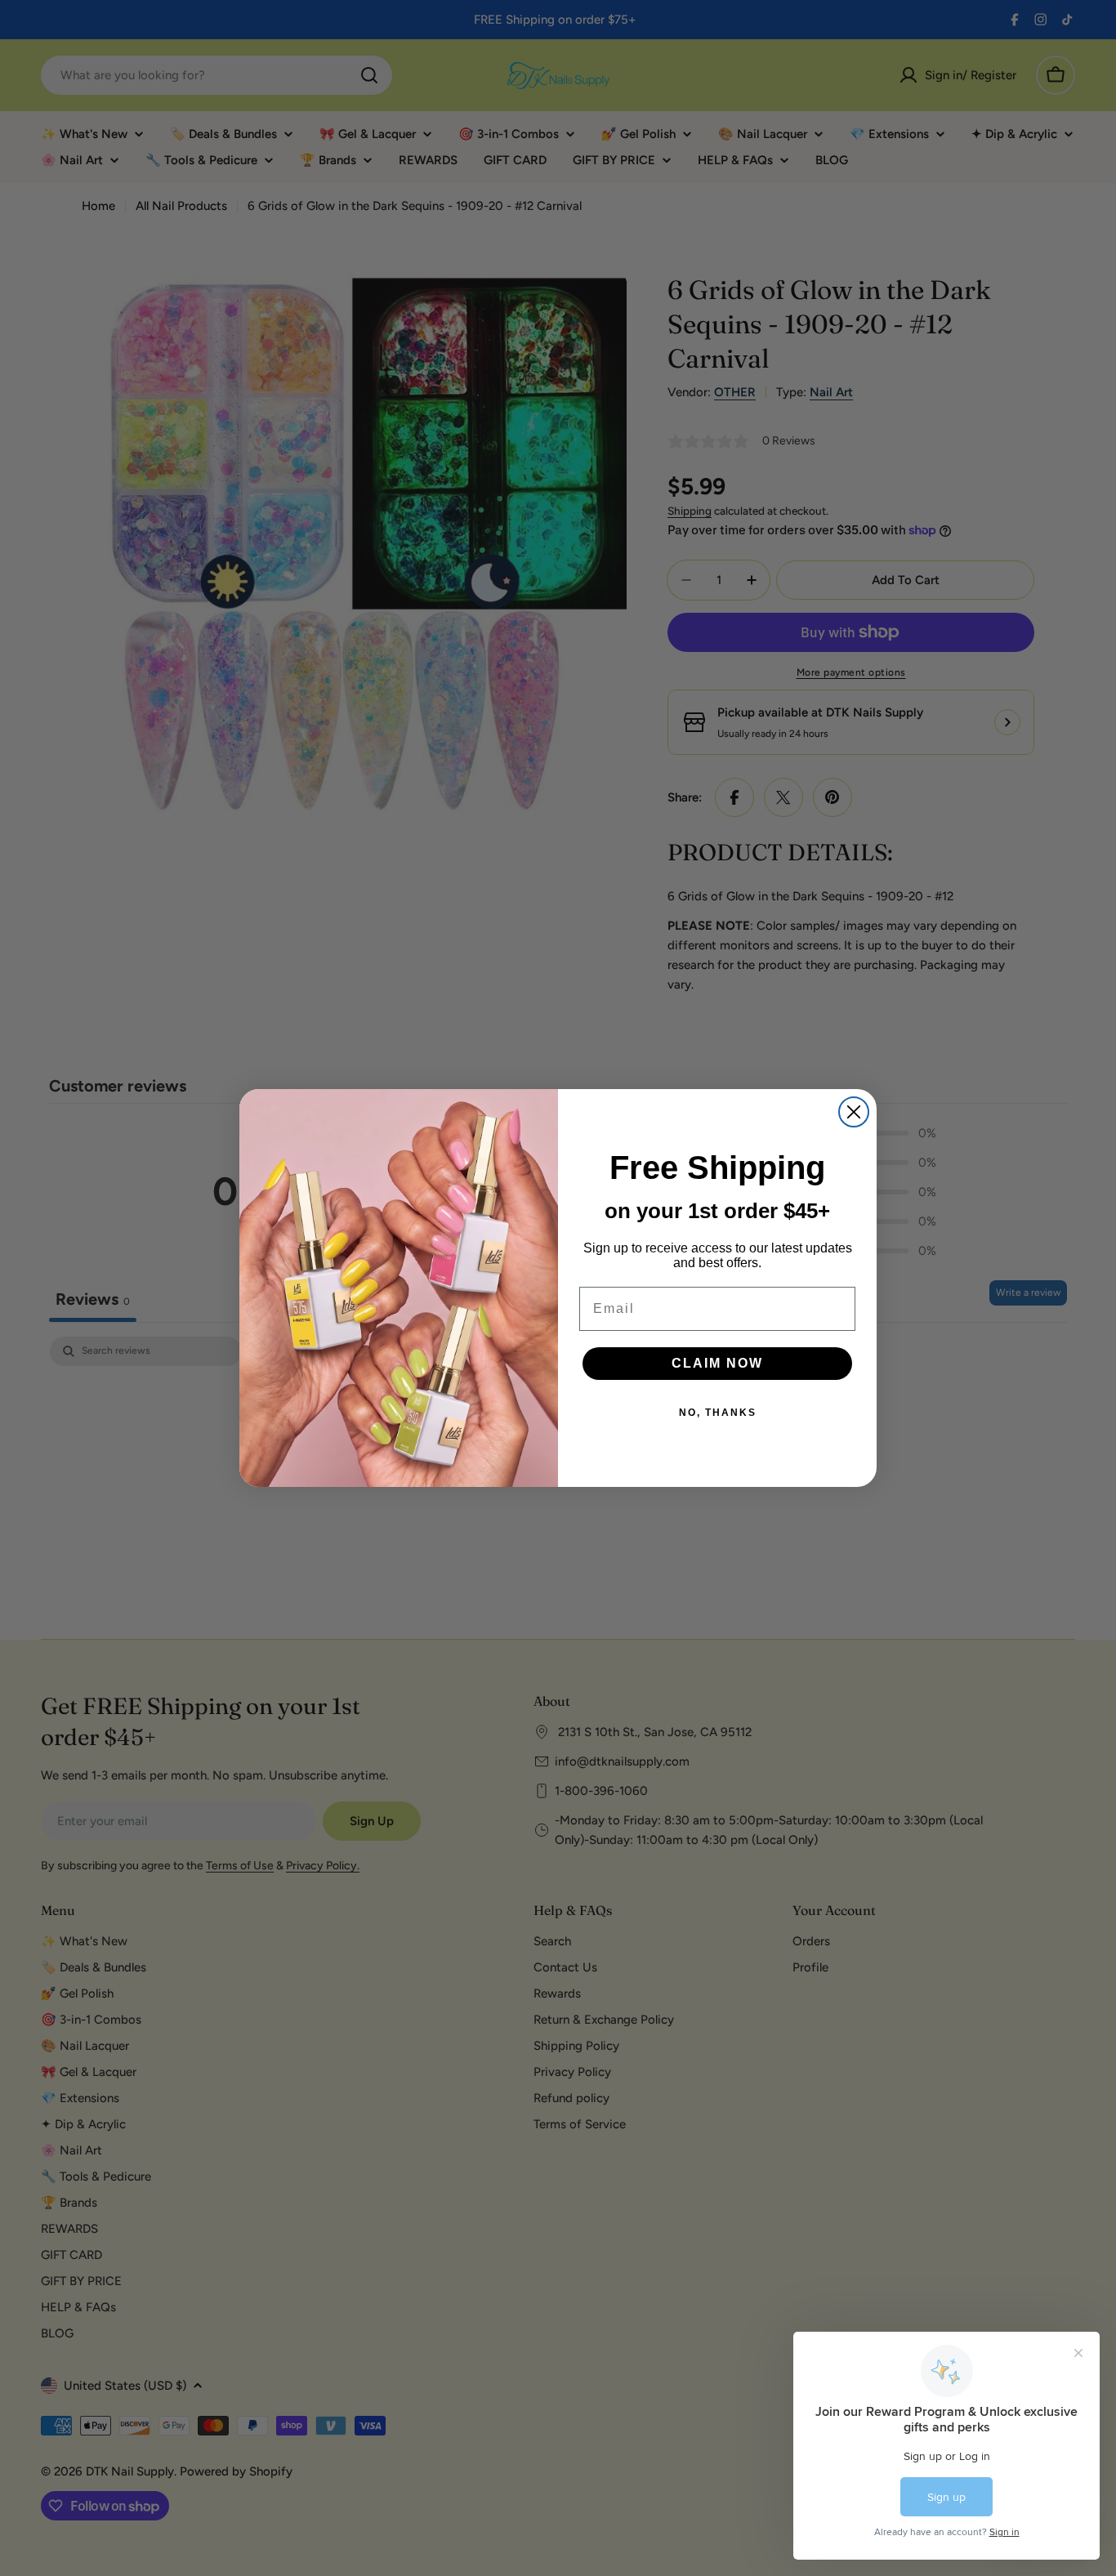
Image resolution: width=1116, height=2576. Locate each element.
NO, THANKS (718, 1413)
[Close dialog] (854, 1112)
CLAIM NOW (717, 1363)
